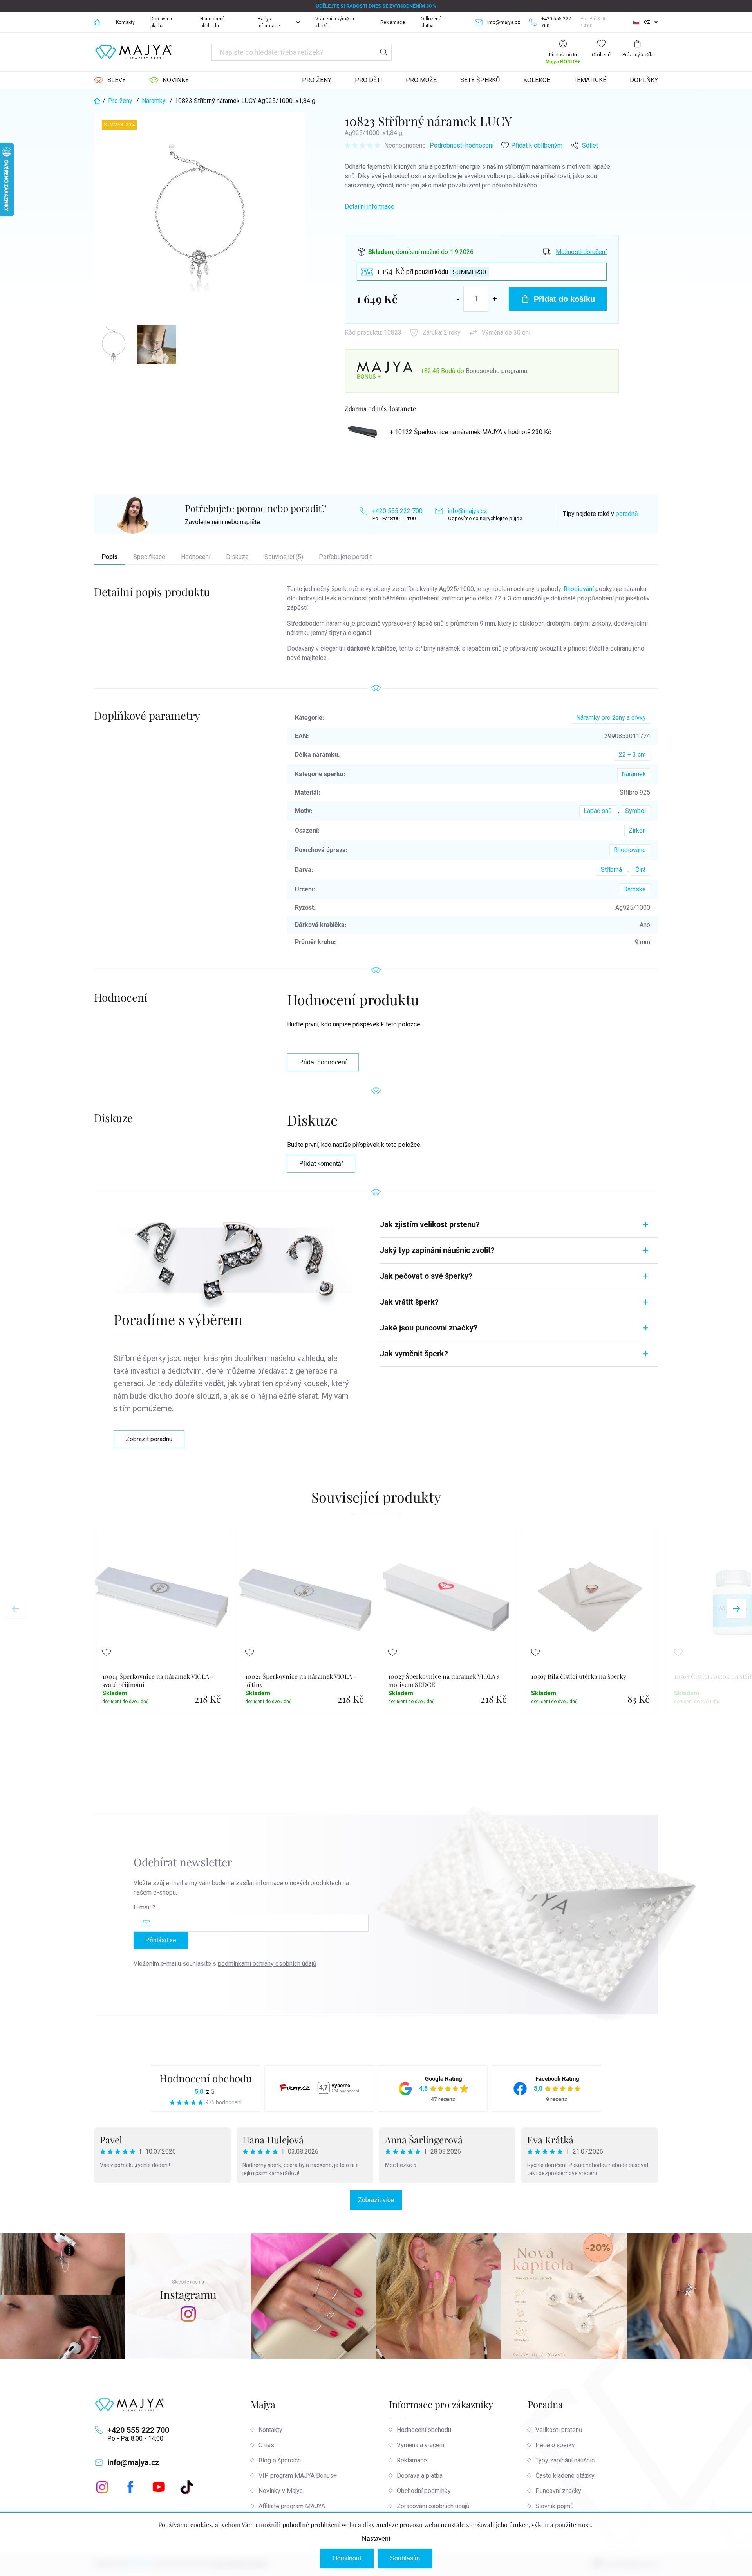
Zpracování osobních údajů (433, 2506)
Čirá (641, 870)
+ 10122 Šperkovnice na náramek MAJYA (470, 432)
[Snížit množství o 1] (458, 299)
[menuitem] (110, 80)
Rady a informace (269, 22)
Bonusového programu (496, 371)
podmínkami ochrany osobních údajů (267, 1964)
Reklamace (393, 22)
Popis (110, 557)
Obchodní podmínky (424, 2491)
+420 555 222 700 (397, 511)
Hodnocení (196, 557)
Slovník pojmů (555, 2506)
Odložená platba (431, 22)
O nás (266, 2445)
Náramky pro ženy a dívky (611, 718)
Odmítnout (347, 2558)
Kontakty (125, 22)
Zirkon (637, 830)
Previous (16, 1609)
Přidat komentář (321, 1164)
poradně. (627, 514)
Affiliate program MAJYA (292, 2506)
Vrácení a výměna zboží (335, 22)
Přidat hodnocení (323, 1062)
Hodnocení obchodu (212, 22)
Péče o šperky (555, 2445)
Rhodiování (579, 589)
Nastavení (376, 2539)
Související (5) (284, 557)
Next (736, 1609)
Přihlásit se (161, 1940)
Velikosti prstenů (559, 2430)
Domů (97, 22)
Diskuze (237, 557)
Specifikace (149, 557)
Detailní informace (370, 206)
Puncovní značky (558, 2491)
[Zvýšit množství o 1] (495, 299)
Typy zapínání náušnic (565, 2460)
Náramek (634, 774)
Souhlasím (405, 2558)
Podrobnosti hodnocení (462, 145)
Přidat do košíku (564, 299)
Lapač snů (598, 811)
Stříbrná (611, 870)
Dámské (634, 889)
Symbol (635, 811)
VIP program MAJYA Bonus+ (298, 2476)
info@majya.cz (467, 511)
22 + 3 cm (632, 754)
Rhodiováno (630, 850)
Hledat (383, 52)
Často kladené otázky (565, 2476)
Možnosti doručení (581, 252)
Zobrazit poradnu (149, 1439)
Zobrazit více (376, 2200)
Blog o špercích (280, 2460)
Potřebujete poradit (345, 557)
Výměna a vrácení (420, 2445)
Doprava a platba (161, 22)
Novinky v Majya (281, 2491)
